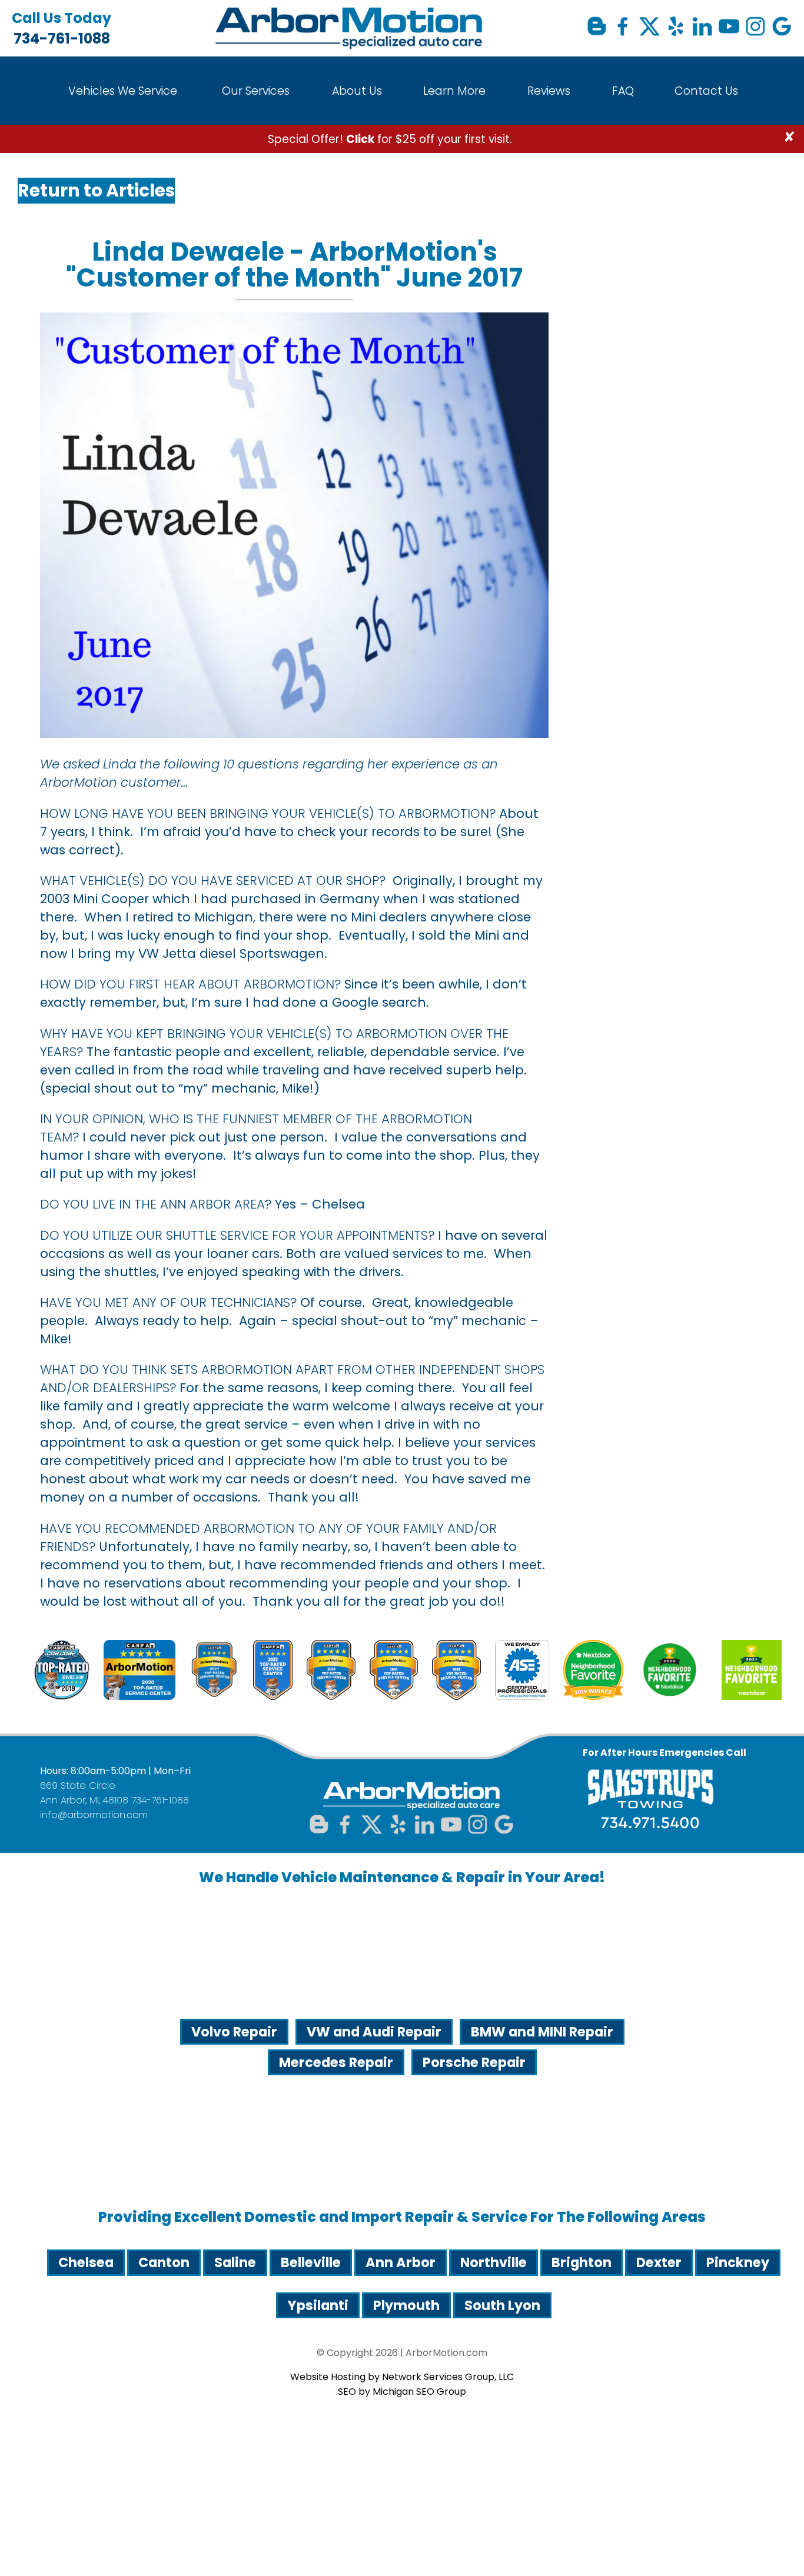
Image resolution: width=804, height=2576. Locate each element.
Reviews (549, 91)
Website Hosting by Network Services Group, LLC (402, 2377)
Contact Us (706, 91)
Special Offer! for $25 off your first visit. (390, 139)
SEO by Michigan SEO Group (402, 2392)
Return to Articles (96, 190)
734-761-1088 (62, 28)
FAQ (623, 91)
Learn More (454, 91)
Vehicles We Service (123, 91)
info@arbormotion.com (94, 1815)
